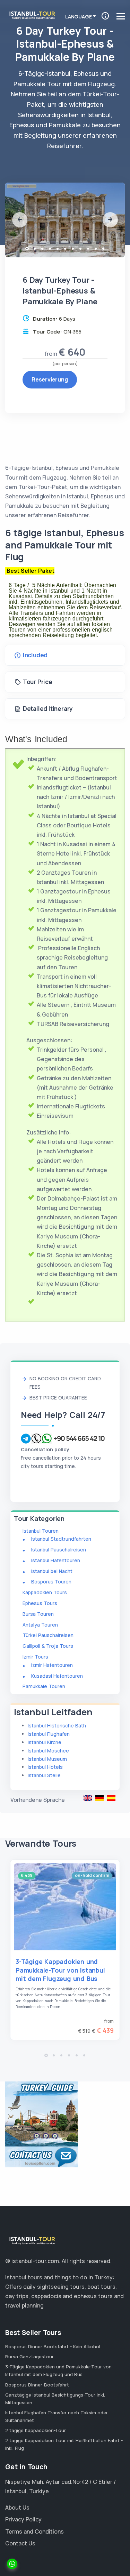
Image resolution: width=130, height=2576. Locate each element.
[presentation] (20, 220)
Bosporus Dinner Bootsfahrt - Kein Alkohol (53, 2346)
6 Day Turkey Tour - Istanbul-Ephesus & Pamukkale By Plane (88, 1798)
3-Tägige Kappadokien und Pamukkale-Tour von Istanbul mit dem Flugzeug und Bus (60, 1970)
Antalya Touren (40, 1625)
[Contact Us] (42, 2157)
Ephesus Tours (40, 1603)
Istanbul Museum (47, 1759)
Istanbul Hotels (45, 1767)
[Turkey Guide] (42, 2113)
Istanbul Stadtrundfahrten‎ (61, 1539)
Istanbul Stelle (44, 1775)
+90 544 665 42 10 (79, 1438)
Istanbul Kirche (45, 1742)
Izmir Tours (35, 1657)
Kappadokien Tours (45, 1592)
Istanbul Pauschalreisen (59, 1550)
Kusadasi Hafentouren (57, 1676)
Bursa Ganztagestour (29, 2357)
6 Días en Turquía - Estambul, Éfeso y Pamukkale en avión (111, 1798)
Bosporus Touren (51, 1582)
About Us (17, 2507)
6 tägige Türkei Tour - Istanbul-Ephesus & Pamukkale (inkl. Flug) (99, 1798)
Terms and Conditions (34, 2531)
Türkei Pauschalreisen (48, 1635)
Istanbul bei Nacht (52, 1571)
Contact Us (20, 2543)
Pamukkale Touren (44, 1686)
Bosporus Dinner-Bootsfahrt (37, 2385)
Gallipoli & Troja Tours (48, 1646)
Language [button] (78, 17)
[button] (27, 249)
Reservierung (50, 379)
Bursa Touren (38, 1614)
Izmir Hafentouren (52, 1665)
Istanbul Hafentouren (56, 1560)
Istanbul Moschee (48, 1751)
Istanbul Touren (41, 1531)
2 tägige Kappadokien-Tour (36, 2430)
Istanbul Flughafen (49, 1734)
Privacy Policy (23, 2519)
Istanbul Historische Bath (57, 1726)
